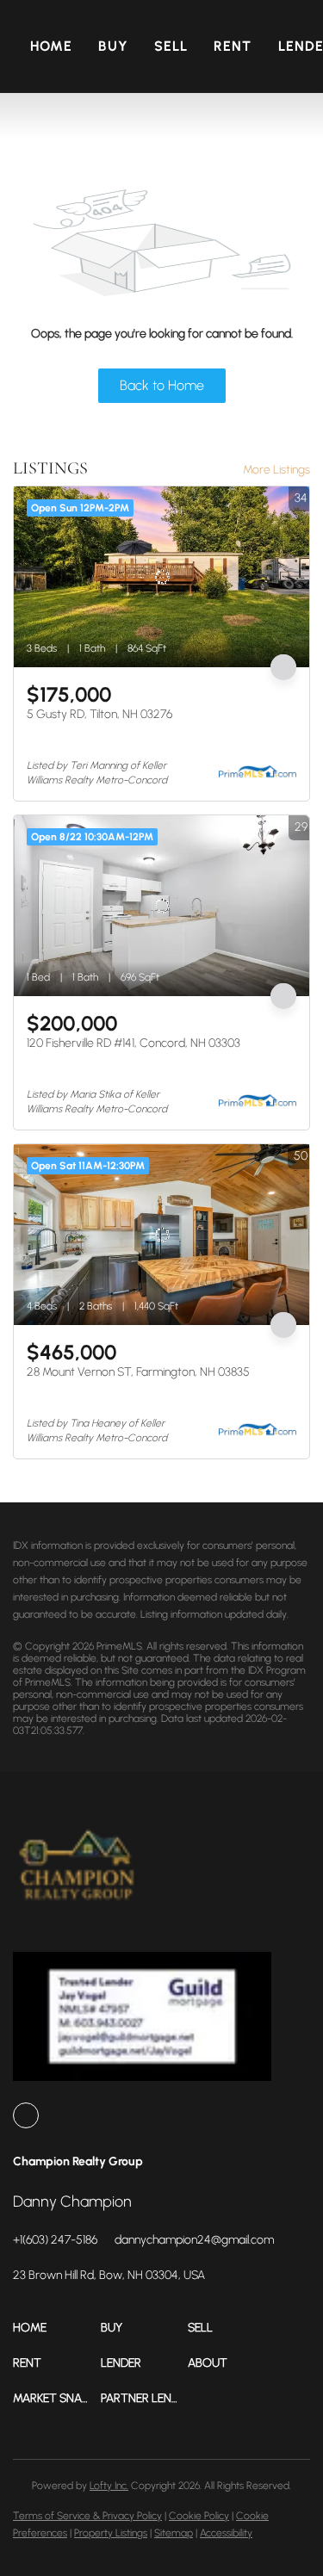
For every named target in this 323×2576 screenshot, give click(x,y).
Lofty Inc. (109, 2486)
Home (51, 46)
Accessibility (226, 2533)
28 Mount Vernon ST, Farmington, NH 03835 (138, 1372)
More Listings (276, 470)
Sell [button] (171, 46)
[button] (57, 2328)
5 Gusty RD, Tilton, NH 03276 (99, 714)
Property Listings (111, 2533)
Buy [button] (113, 46)
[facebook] (26, 2115)
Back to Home (162, 385)
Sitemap (174, 2533)
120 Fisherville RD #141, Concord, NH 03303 (134, 1043)
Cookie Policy (199, 2516)
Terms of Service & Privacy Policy (87, 2516)
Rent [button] (233, 46)
